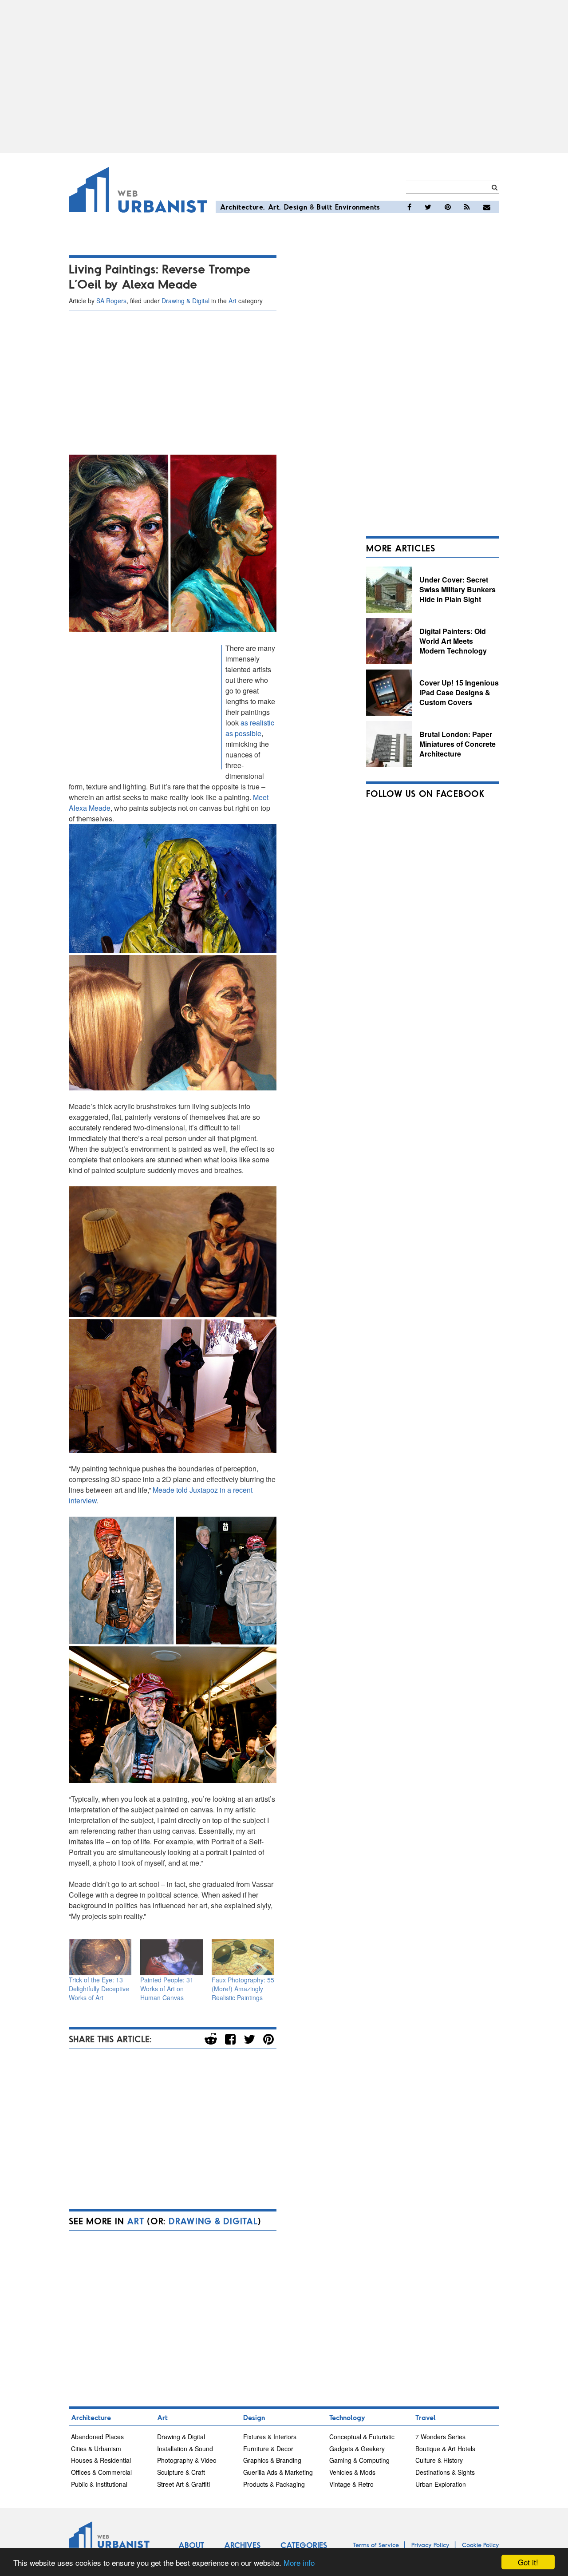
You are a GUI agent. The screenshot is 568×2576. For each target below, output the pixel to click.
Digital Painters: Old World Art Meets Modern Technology (453, 641)
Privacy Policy (430, 2545)
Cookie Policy (481, 2545)
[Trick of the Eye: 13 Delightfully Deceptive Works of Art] (100, 1957)
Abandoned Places (97, 2437)
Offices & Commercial (101, 2472)
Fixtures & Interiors (270, 2437)
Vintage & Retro (351, 2484)
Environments (358, 207)
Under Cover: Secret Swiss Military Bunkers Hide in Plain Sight (458, 589)
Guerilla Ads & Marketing (278, 2472)
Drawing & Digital (185, 301)
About (191, 2545)
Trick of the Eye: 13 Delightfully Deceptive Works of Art (99, 1989)
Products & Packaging (274, 2484)
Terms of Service (376, 2545)
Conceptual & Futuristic (362, 2437)
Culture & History (439, 2460)
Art (274, 207)
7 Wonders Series (440, 2437)
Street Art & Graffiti (183, 2484)
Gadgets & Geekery (357, 2449)
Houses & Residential (101, 2460)
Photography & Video (187, 2460)
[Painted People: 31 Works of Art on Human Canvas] (172, 1957)
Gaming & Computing (359, 2460)
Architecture (242, 207)
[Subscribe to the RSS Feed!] (467, 207)
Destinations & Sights (445, 2472)
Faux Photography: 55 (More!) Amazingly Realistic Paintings (243, 1989)
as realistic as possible (250, 728)
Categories (304, 2545)
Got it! (528, 2562)
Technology (347, 2417)
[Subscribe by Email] (487, 207)
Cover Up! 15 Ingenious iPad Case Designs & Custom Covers (459, 692)
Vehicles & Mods (352, 2472)
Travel (426, 2417)
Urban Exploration (441, 2484)
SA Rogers (111, 301)
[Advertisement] (284, 76)
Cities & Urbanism (96, 2449)
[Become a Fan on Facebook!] (409, 207)
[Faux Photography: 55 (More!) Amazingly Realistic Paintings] (243, 1957)
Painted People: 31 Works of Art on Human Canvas (167, 1989)
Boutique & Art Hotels (445, 2449)
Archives (242, 2545)
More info (299, 2562)
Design (296, 207)
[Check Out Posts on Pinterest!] (448, 207)
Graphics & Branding (272, 2460)
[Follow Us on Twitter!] (428, 207)
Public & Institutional (99, 2484)
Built (325, 207)
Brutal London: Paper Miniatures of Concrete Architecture (458, 744)
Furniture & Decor (268, 2449)
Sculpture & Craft (181, 2472)
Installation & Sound (185, 2449)
